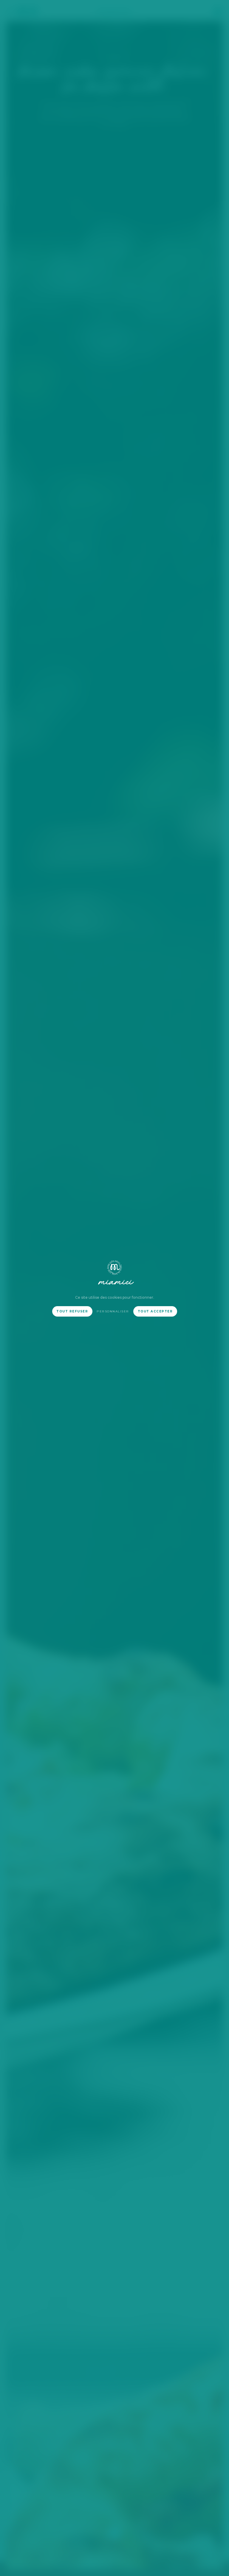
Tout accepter (155, 1311)
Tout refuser (72, 1311)
